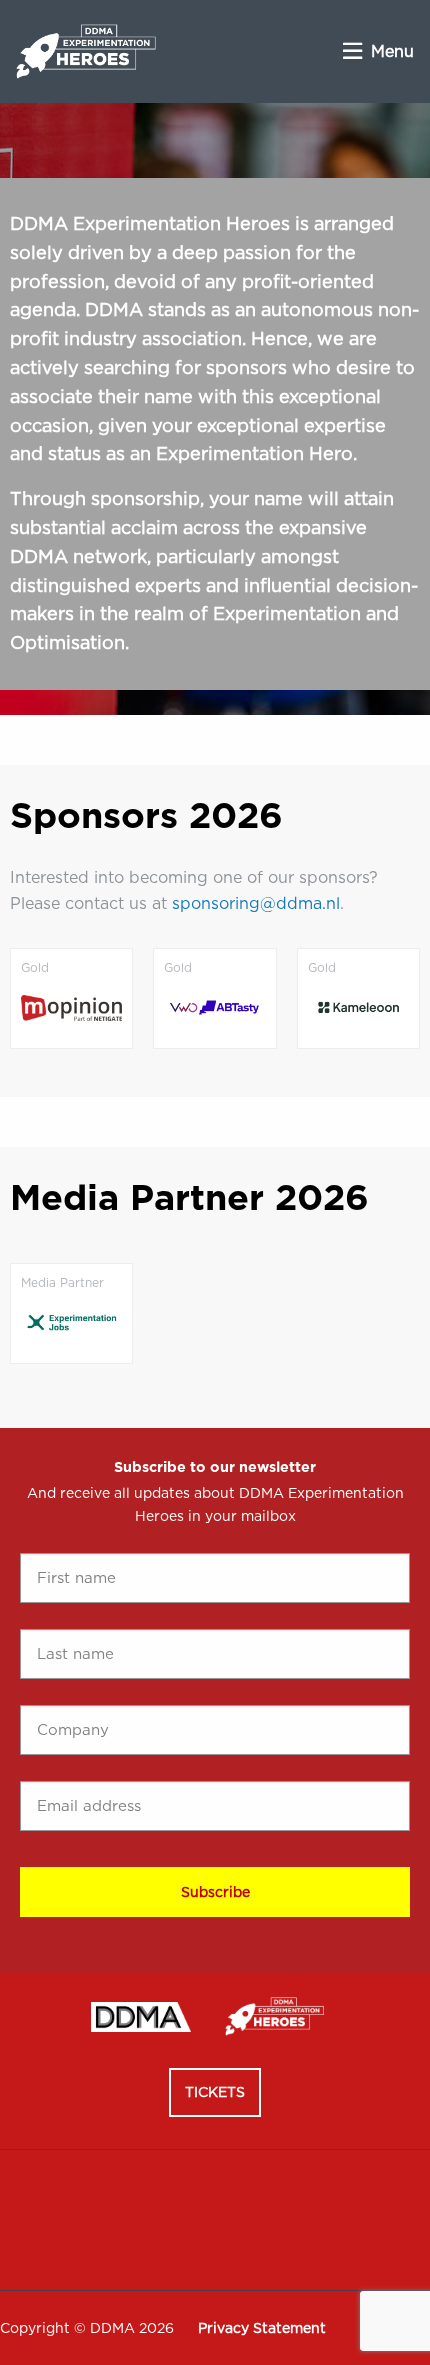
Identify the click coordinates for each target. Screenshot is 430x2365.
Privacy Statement (262, 2328)
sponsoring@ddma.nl (256, 903)
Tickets (215, 2092)
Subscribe (215, 1892)
